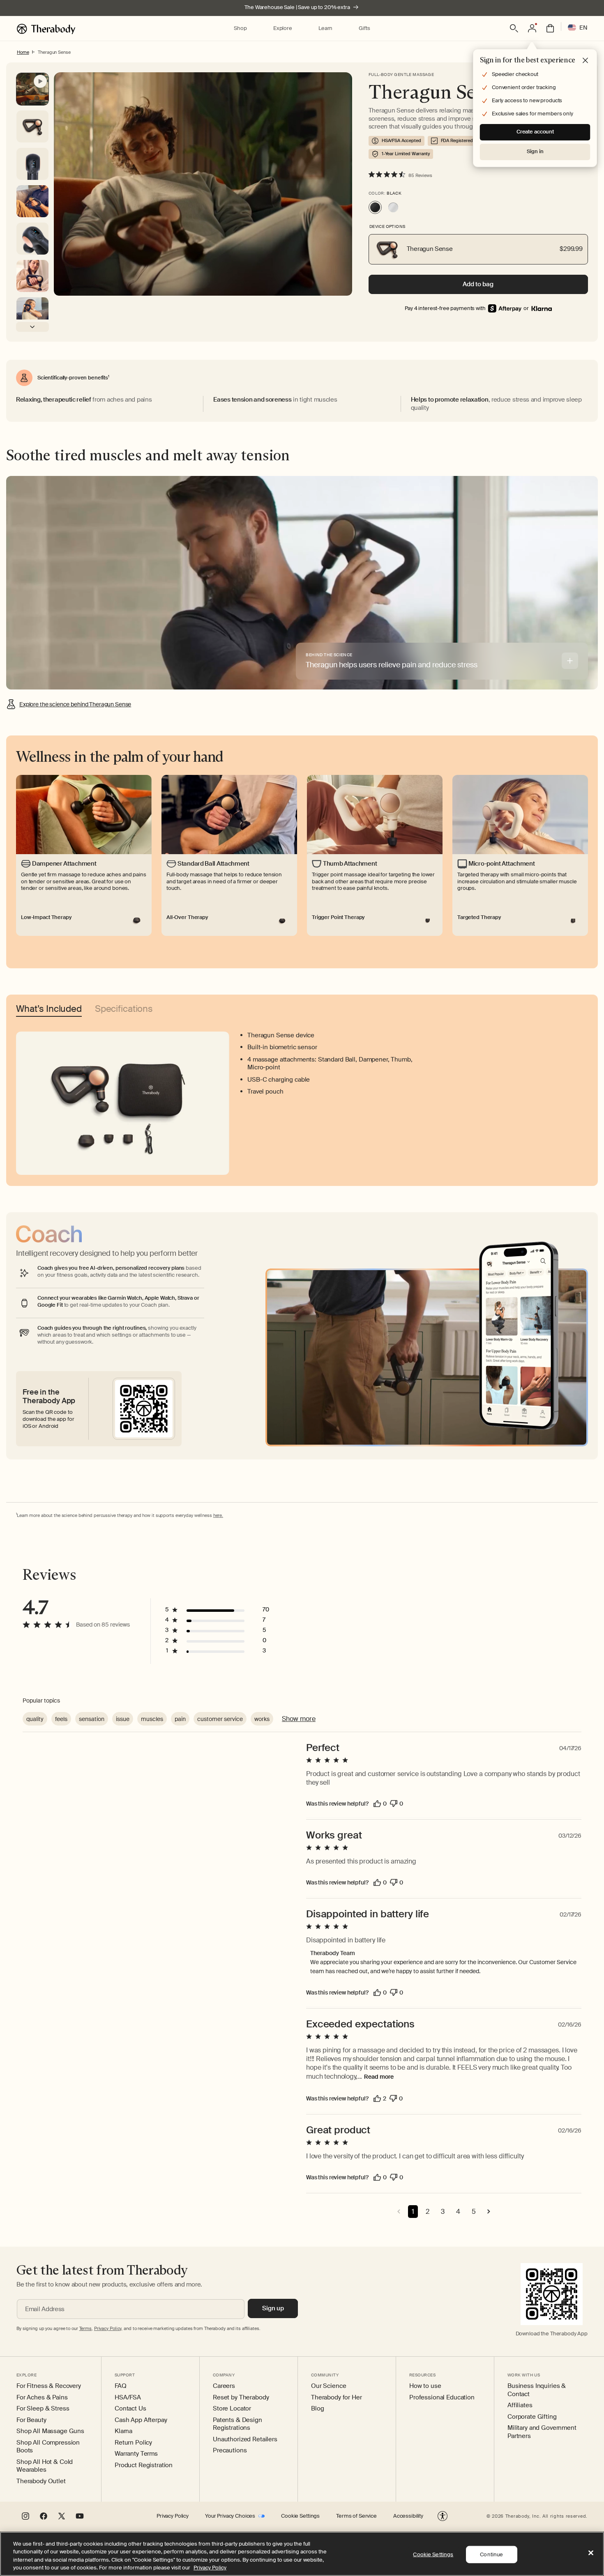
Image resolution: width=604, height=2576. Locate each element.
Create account (535, 132)
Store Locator (232, 2409)
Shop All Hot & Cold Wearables (45, 2466)
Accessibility (408, 2516)
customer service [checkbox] (220, 1719)
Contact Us (130, 2409)
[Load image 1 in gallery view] (32, 164)
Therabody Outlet (41, 2481)
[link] (542, 309)
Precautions (230, 2451)
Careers (224, 2386)
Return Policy (133, 2443)
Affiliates (520, 2405)
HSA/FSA (128, 2398)
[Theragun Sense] (375, 207)
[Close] (591, 2553)
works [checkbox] (262, 1719)
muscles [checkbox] (152, 1719)
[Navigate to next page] (489, 2212)
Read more (379, 2077)
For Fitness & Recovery (49, 2386)
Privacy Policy (173, 2516)
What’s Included (49, 1010)
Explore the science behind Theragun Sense (75, 704)
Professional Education (442, 2398)
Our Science (329, 2386)
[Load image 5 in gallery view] (32, 313)
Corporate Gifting (532, 2417)
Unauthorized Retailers (245, 2439)
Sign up (273, 2308)
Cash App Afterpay (141, 2420)
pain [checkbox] (180, 1719)
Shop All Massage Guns (50, 2431)
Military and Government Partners (542, 2432)
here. (218, 1515)
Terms (85, 2328)
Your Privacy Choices (230, 2516)
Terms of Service (356, 2516)
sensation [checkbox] (92, 1719)
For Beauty (31, 2420)
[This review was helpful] (377, 1804)
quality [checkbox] (35, 1719)
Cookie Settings (300, 2516)
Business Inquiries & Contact (537, 2390)
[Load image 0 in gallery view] (32, 126)
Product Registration (144, 2465)
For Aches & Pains (42, 2398)
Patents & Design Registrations (237, 2424)
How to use (425, 2386)
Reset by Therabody (241, 2398)
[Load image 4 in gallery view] (32, 276)
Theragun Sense (54, 52)
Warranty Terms (136, 2454)
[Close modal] (586, 61)
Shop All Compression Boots (48, 2447)
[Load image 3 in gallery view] (32, 239)
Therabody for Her (337, 2398)
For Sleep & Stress (43, 2409)
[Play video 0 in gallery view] (32, 89)
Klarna (123, 2431)
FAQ (121, 2386)
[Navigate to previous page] (399, 2212)
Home (23, 52)
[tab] (570, 661)
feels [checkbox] (61, 1719)
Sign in (535, 151)
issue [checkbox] (123, 1719)
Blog (317, 2409)
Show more (299, 1719)
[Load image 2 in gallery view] (32, 201)
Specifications (124, 1010)
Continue (491, 2554)
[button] (240, 29)
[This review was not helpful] (394, 1804)
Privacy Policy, (108, 2328)
